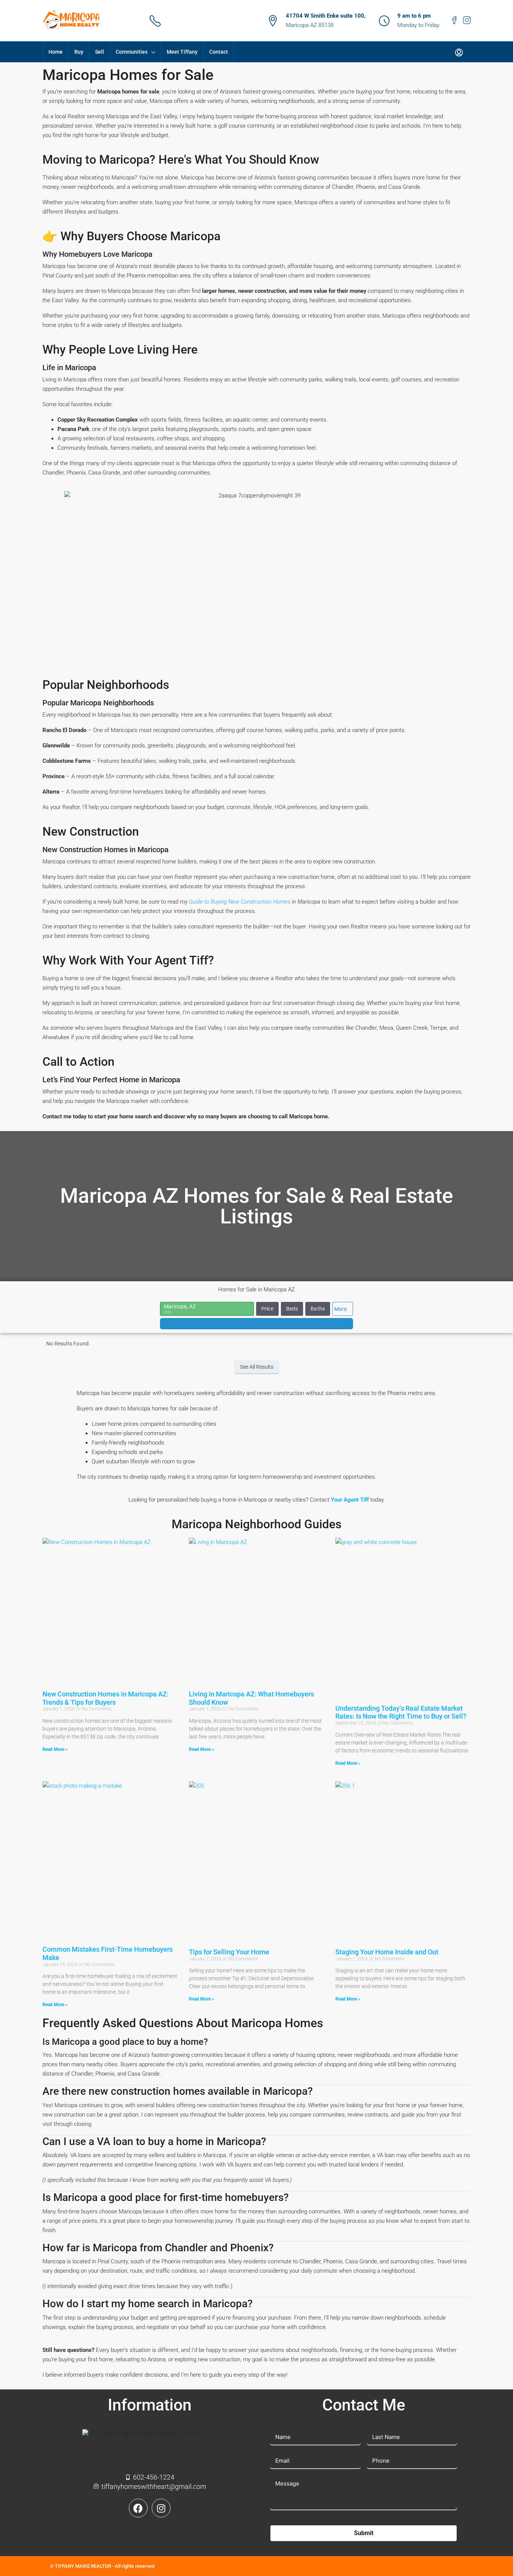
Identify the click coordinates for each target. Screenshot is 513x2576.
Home (56, 52)
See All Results (257, 1367)
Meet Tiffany (182, 52)
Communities (132, 52)
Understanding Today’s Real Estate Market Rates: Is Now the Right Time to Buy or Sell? (401, 1712)
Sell (100, 52)
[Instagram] (161, 2508)
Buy (79, 52)
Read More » (55, 1749)
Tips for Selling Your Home (229, 1952)
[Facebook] (138, 2508)
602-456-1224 (187, 16)
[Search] (256, 1324)
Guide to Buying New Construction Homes (240, 902)
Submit (364, 2533)
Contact (219, 52)
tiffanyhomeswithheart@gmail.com (211, 25)
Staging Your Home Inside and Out (387, 1952)
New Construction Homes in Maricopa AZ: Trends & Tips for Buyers (106, 1698)
